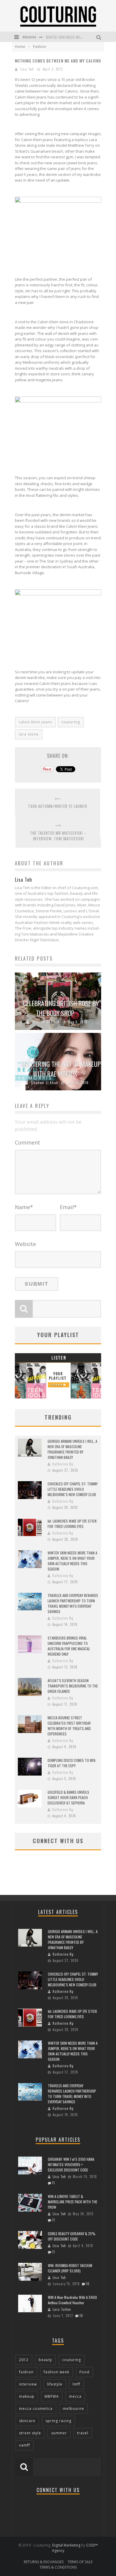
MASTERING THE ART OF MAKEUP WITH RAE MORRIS (61, 1069)
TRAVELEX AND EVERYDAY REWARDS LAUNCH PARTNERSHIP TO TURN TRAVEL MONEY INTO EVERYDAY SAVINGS (73, 1603)
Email (68, 1207)
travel (83, 2433)
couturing (71, 722)
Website (25, 1244)
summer (59, 2433)
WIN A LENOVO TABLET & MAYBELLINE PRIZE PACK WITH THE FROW (73, 2202)
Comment (28, 1142)
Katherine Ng (63, 1464)
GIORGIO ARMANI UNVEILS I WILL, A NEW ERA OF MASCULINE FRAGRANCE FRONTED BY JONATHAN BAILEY (72, 1449)
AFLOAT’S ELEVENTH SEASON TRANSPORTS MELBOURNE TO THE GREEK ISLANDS (73, 1686)
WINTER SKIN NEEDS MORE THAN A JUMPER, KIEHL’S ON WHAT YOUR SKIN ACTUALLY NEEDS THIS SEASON (72, 1561)
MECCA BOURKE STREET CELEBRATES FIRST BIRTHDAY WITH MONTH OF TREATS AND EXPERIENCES (69, 1726)
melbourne (73, 2409)
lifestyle (55, 2384)
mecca (75, 2396)
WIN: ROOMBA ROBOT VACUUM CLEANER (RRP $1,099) (70, 2268)
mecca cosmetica (36, 2409)
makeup (27, 2396)
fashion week (57, 2372)
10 (88, 2284)
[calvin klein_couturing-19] (58, 260)
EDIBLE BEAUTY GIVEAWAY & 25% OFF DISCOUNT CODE (72, 2236)
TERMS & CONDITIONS (58, 2567)
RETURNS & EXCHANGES (44, 2562)
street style (30, 2433)
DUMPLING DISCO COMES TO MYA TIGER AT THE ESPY (72, 1763)
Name (24, 1207)
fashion (26, 2372)
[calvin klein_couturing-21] (58, 652)
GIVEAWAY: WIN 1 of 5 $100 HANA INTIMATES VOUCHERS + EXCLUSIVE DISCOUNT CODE (71, 2164)
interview (28, 2384)
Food (84, 2372)
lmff (76, 2384)
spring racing (58, 2421)
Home (20, 47)
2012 (24, 2360)
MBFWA (52, 2396)
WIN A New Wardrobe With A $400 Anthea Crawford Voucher (72, 2300)
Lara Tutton (62, 2309)
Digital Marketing (66, 2545)
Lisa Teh (27, 69)
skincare (27, 2421)
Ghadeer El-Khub (46, 1022)
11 (54, 2183)
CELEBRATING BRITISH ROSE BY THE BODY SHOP (61, 1008)
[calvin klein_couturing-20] (58, 458)
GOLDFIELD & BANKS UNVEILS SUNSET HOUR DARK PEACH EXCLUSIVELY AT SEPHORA (68, 1797)
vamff (25, 2445)
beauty (45, 2360)
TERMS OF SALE (80, 2562)
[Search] (99, 37)
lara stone (29, 734)
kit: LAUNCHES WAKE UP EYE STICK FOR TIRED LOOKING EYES (72, 1524)
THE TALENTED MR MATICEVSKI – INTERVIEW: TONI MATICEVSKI (58, 836)
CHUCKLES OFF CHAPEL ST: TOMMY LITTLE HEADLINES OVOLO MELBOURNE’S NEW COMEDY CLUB (73, 1489)
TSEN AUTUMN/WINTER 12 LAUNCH (58, 806)
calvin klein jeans (35, 722)
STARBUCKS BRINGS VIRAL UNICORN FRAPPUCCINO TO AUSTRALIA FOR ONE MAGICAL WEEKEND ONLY (69, 1646)
